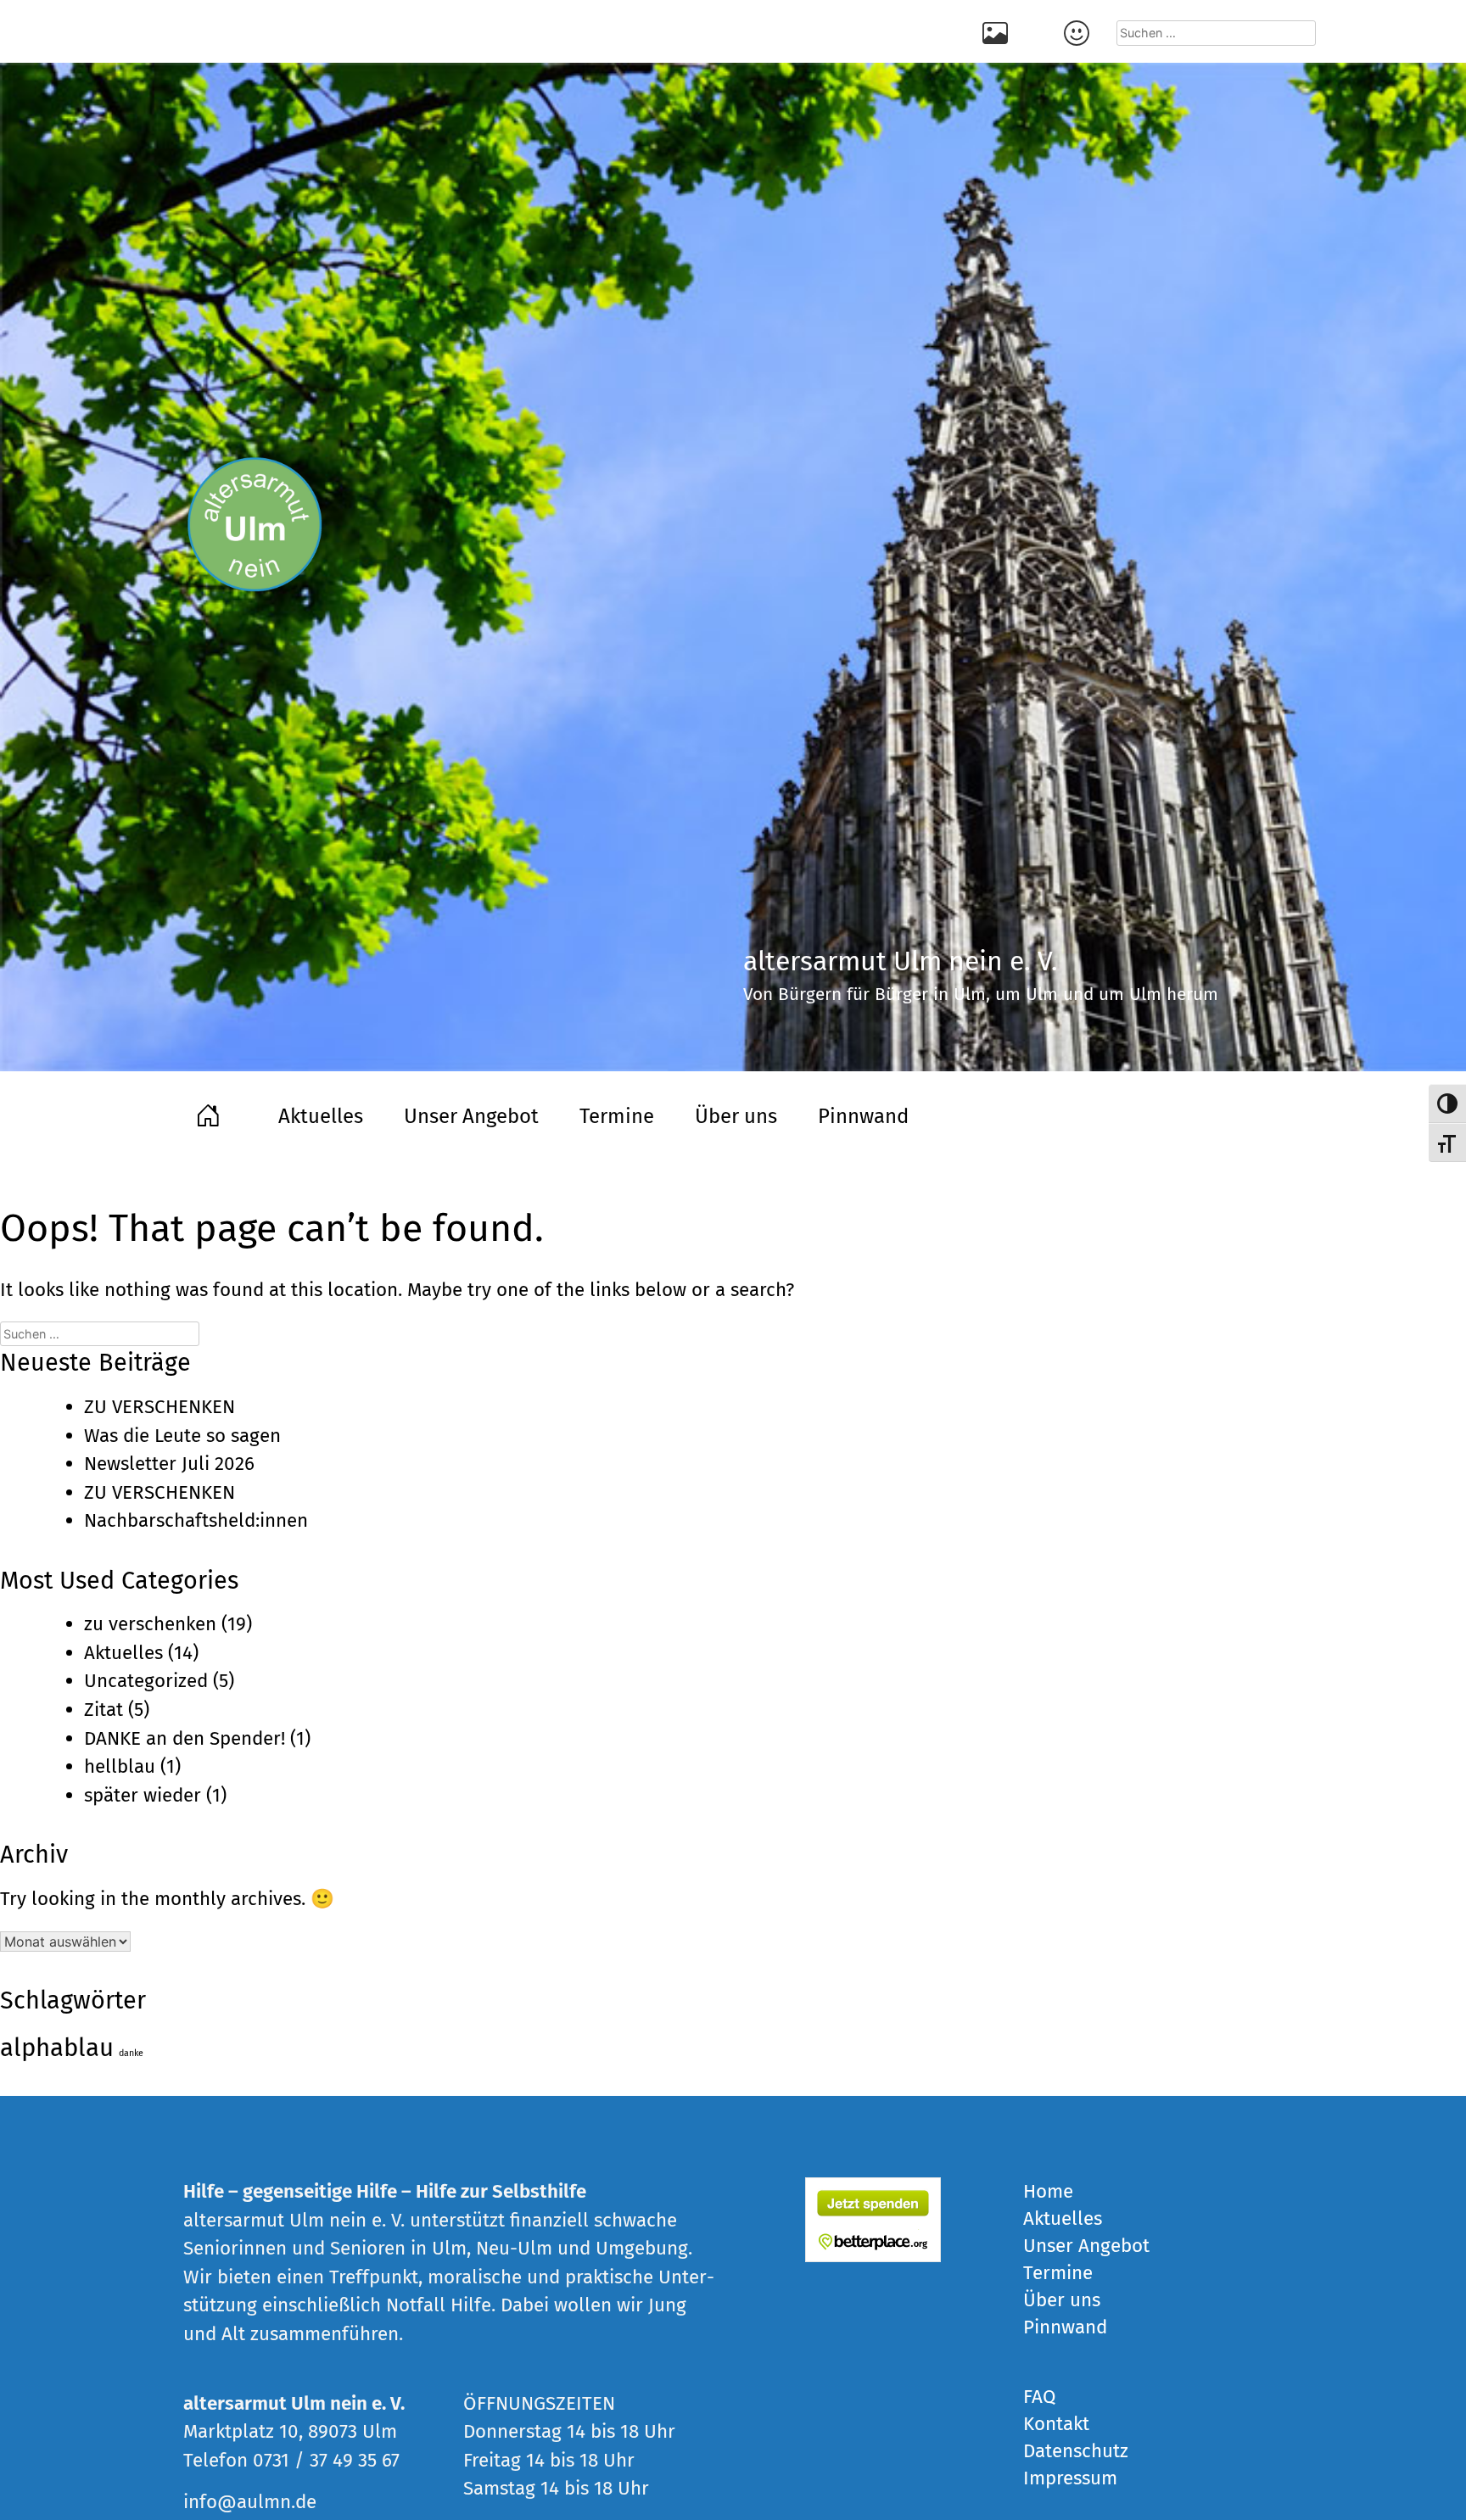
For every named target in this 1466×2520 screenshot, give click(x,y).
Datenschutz (1076, 2451)
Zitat (104, 1710)
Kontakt (1079, 31)
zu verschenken (150, 1624)
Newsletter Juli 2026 (169, 1464)
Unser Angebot (471, 1116)
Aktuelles (321, 1116)
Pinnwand (863, 1116)
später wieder (143, 1795)
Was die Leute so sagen (182, 1436)
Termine (617, 1116)
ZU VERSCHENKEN (159, 1407)
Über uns (736, 1116)
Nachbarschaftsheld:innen (196, 1520)
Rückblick (998, 31)
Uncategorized (146, 1681)
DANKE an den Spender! (185, 1738)
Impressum (1070, 2478)
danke (131, 2053)
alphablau (57, 2048)
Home (210, 1114)
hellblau (120, 1766)
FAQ (1039, 2397)
